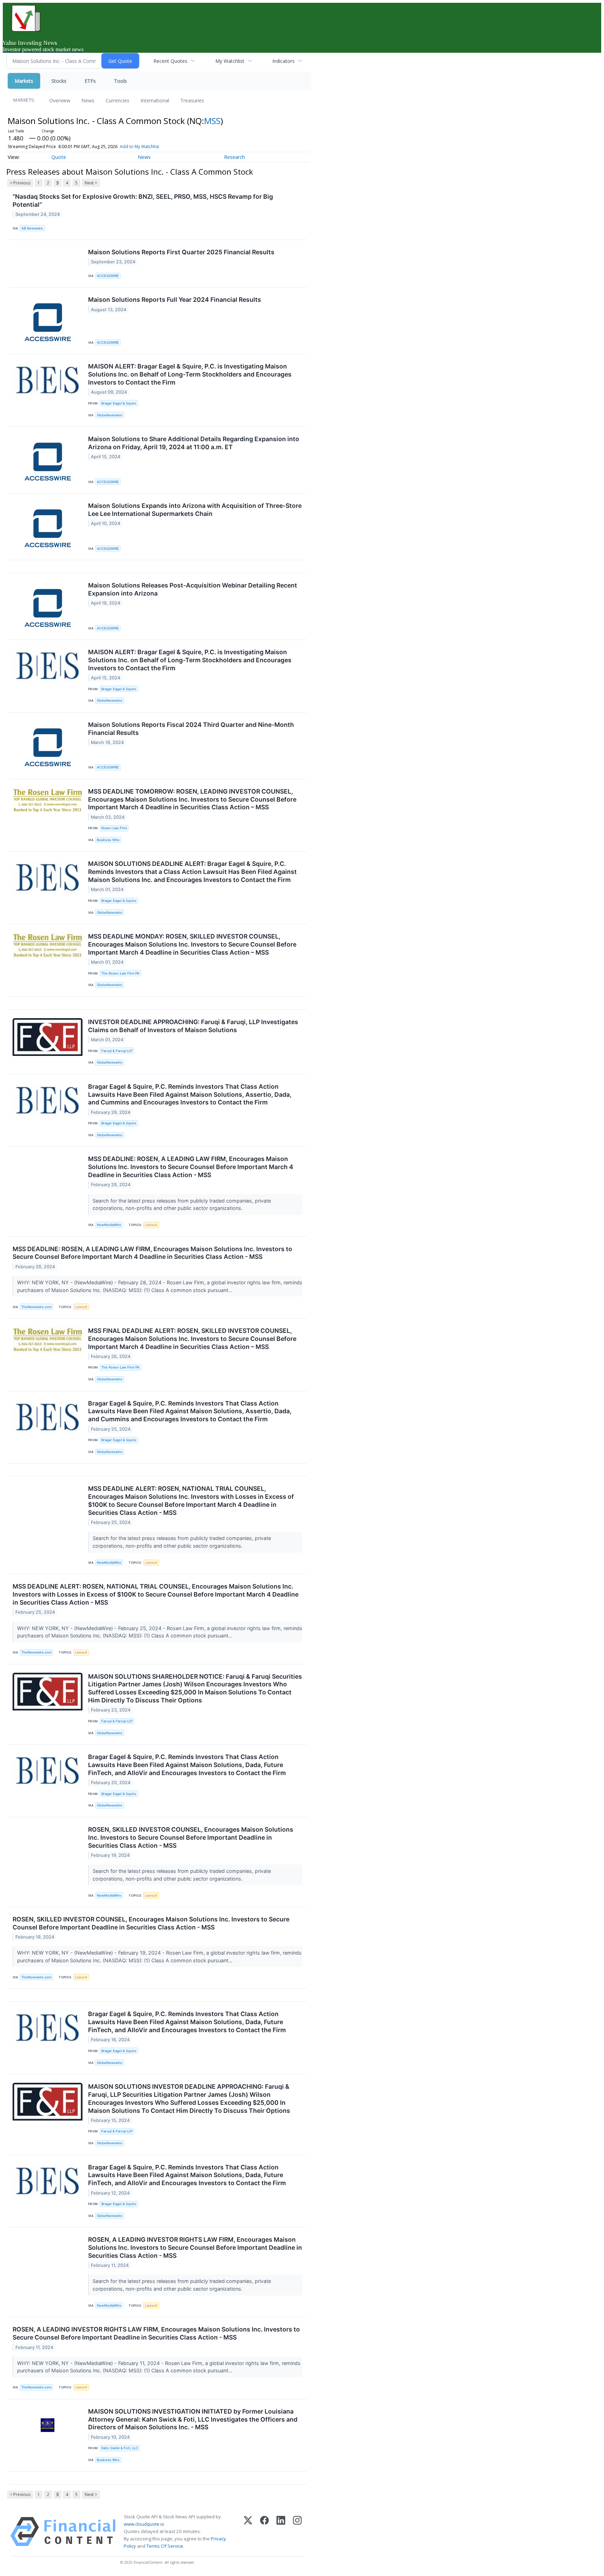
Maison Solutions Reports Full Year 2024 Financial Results (175, 300)
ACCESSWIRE (108, 276)
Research (235, 157)
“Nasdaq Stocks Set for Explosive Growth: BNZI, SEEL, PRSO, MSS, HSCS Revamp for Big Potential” (143, 200)
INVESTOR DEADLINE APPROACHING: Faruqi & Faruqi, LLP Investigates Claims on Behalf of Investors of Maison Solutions (193, 1026)
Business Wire (108, 840)
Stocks (59, 81)
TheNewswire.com (36, 1307)
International (155, 100)
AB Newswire (32, 228)
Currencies (117, 100)
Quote (59, 157)
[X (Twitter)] (248, 2532)
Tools (120, 81)
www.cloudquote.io (144, 2524)
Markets (24, 81)
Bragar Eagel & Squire (119, 403)
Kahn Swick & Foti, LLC (120, 2448)
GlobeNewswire (110, 415)
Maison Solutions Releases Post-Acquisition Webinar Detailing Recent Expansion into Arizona (193, 589)
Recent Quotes (170, 61)
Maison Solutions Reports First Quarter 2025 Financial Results (181, 252)
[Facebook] (264, 2532)
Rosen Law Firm (114, 828)
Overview (60, 100)
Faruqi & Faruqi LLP (117, 1051)
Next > (91, 183)
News (88, 100)
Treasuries (192, 100)
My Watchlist (230, 61)
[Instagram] (297, 2532)
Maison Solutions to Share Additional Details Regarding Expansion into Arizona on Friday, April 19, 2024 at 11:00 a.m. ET (194, 443)
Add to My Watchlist (139, 147)
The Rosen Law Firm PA (120, 973)
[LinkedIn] (281, 2532)
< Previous (20, 183)
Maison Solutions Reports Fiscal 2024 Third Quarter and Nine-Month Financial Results (191, 729)
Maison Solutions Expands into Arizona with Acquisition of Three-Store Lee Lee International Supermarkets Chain (195, 510)
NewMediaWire (109, 1225)
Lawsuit (151, 1225)
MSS (212, 121)
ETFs (90, 81)
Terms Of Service (165, 2546)
